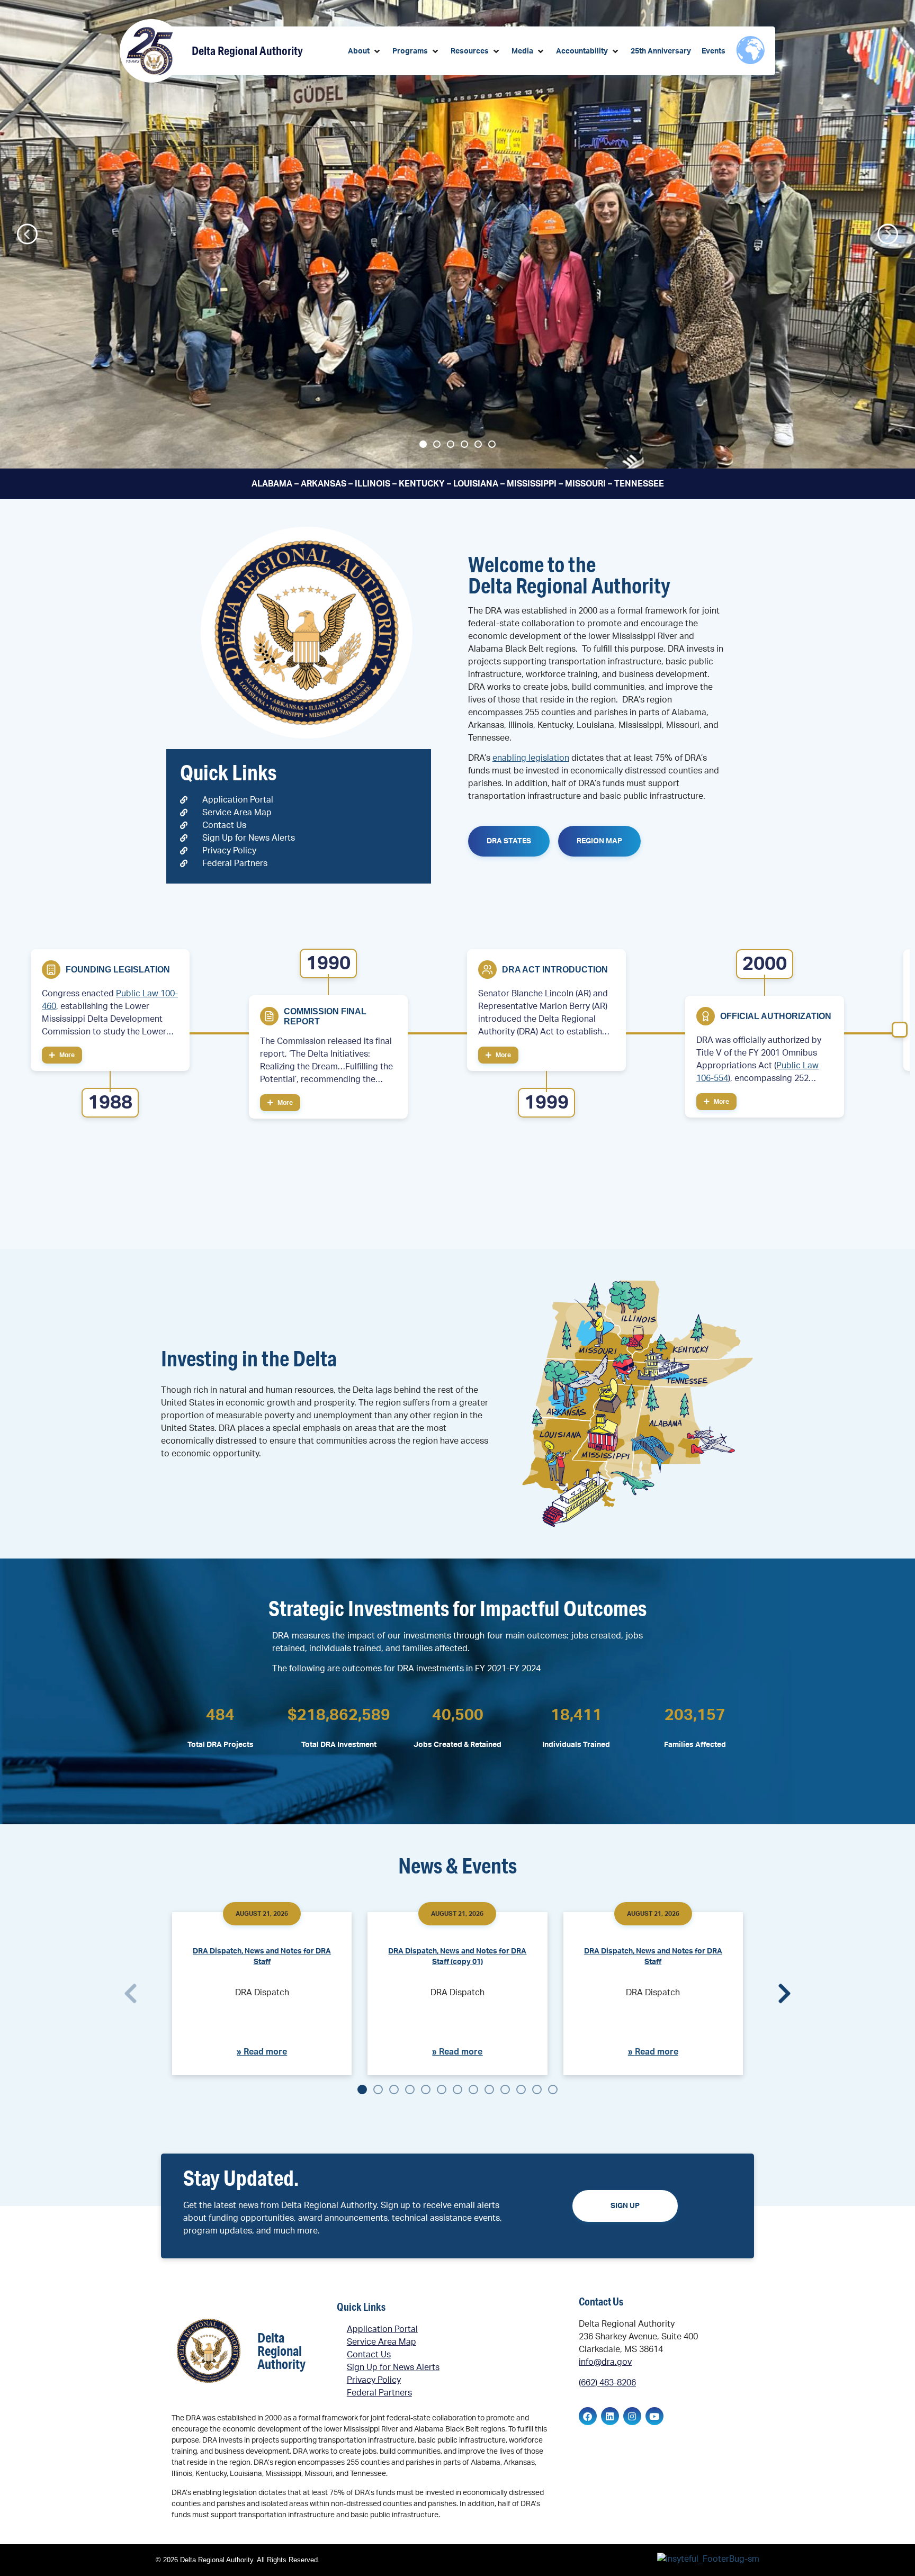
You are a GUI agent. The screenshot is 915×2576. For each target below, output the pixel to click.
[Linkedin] (610, 2416)
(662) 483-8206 (607, 2383)
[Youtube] (654, 2416)
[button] (365, 52)
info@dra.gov (605, 2362)
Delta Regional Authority (247, 51)
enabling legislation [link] (531, 758)
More (66, 1055)
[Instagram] (632, 2416)
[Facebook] (588, 2416)
